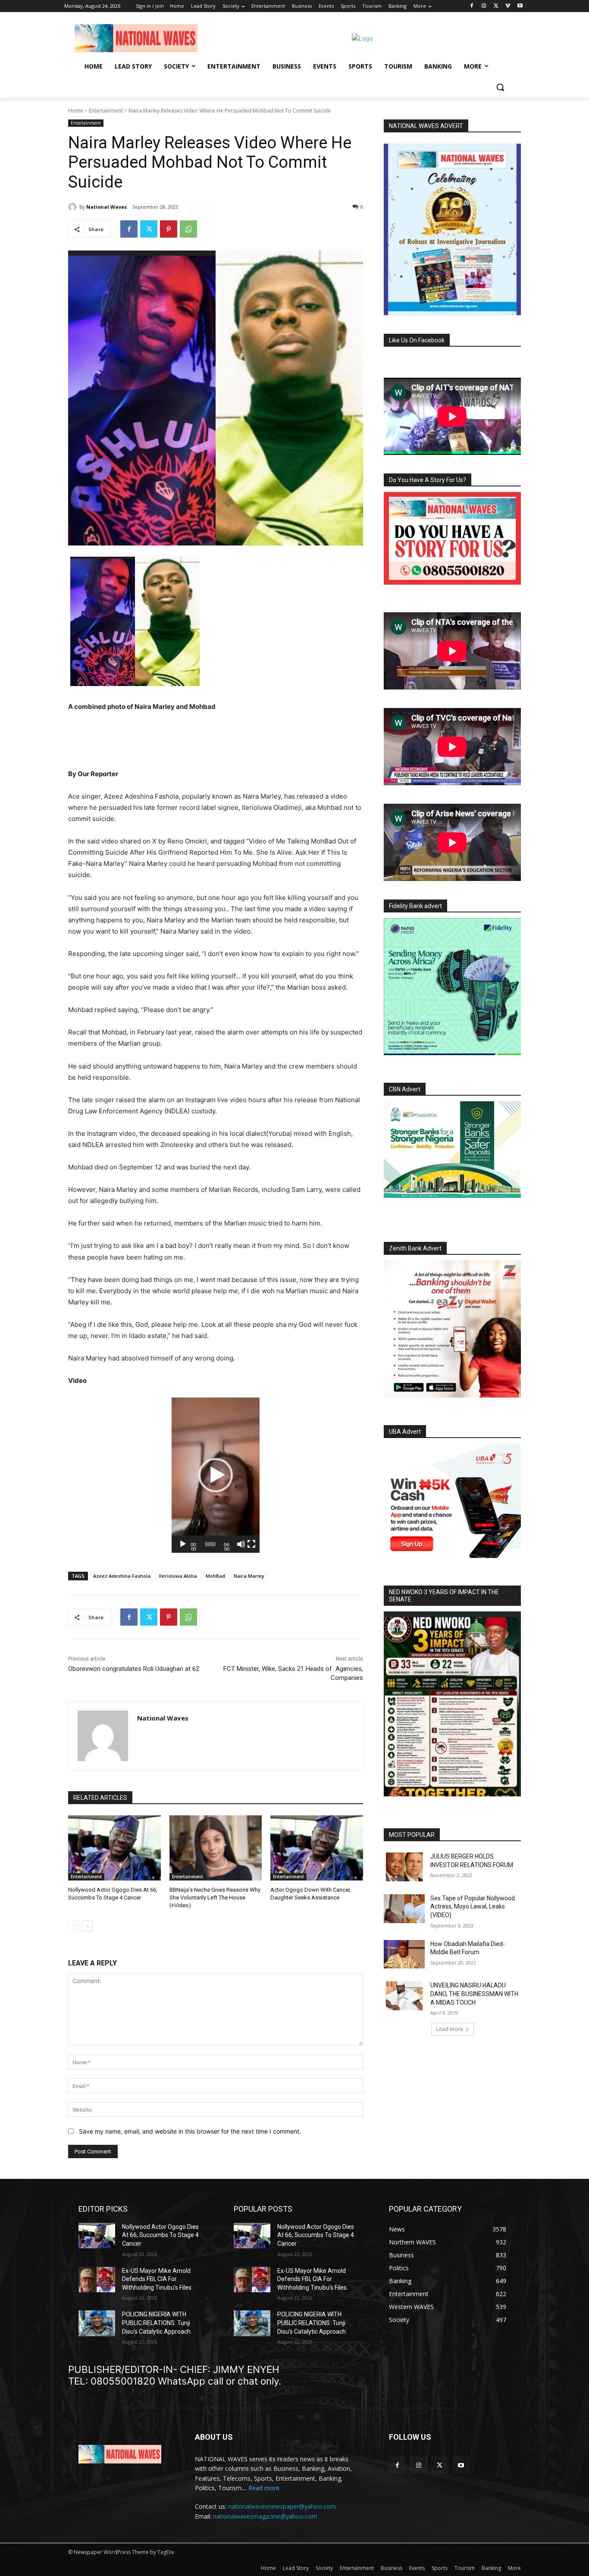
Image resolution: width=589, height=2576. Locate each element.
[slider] (210, 1544)
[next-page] (87, 1926)
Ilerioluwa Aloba (178, 1576)
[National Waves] (74, 207)
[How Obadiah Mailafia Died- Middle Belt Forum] (404, 1954)
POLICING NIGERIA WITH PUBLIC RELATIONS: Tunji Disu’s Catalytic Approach (156, 2323)
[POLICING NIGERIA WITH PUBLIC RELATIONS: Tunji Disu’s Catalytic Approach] (97, 2323)
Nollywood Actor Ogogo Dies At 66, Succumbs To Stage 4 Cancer (160, 2235)
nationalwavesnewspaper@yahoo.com (282, 2506)
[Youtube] (520, 6)
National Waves (107, 207)
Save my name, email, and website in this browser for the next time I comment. (190, 2131)
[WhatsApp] (188, 229)
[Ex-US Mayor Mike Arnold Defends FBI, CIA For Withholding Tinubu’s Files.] (97, 2280)
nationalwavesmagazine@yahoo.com (265, 2516)
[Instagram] (484, 6)
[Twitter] (496, 6)
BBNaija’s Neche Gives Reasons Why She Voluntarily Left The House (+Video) (215, 1898)
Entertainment (106, 111)
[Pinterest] (169, 229)
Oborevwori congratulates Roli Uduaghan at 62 (134, 1669)
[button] (500, 87)
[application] (216, 1475)
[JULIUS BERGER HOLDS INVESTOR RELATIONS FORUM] (404, 1867)
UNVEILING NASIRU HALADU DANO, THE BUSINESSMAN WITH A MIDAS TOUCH (474, 1994)
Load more (450, 2029)
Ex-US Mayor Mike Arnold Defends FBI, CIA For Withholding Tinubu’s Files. (157, 2279)
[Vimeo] (508, 6)
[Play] (183, 1544)
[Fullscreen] (251, 1544)
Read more (264, 2488)
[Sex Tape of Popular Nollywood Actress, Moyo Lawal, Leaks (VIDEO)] (404, 1909)
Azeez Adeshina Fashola (122, 1576)
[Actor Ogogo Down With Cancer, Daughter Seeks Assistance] (317, 1848)
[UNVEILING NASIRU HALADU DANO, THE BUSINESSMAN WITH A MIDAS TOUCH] (404, 1996)
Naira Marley (249, 1576)
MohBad (215, 1576)
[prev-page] (74, 1926)
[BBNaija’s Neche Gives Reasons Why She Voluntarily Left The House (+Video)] (216, 1848)
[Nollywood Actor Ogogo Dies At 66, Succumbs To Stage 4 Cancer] (114, 1848)
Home (76, 111)
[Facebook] (472, 6)
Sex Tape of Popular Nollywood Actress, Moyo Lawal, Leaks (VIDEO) (473, 1907)
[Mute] (241, 1544)
